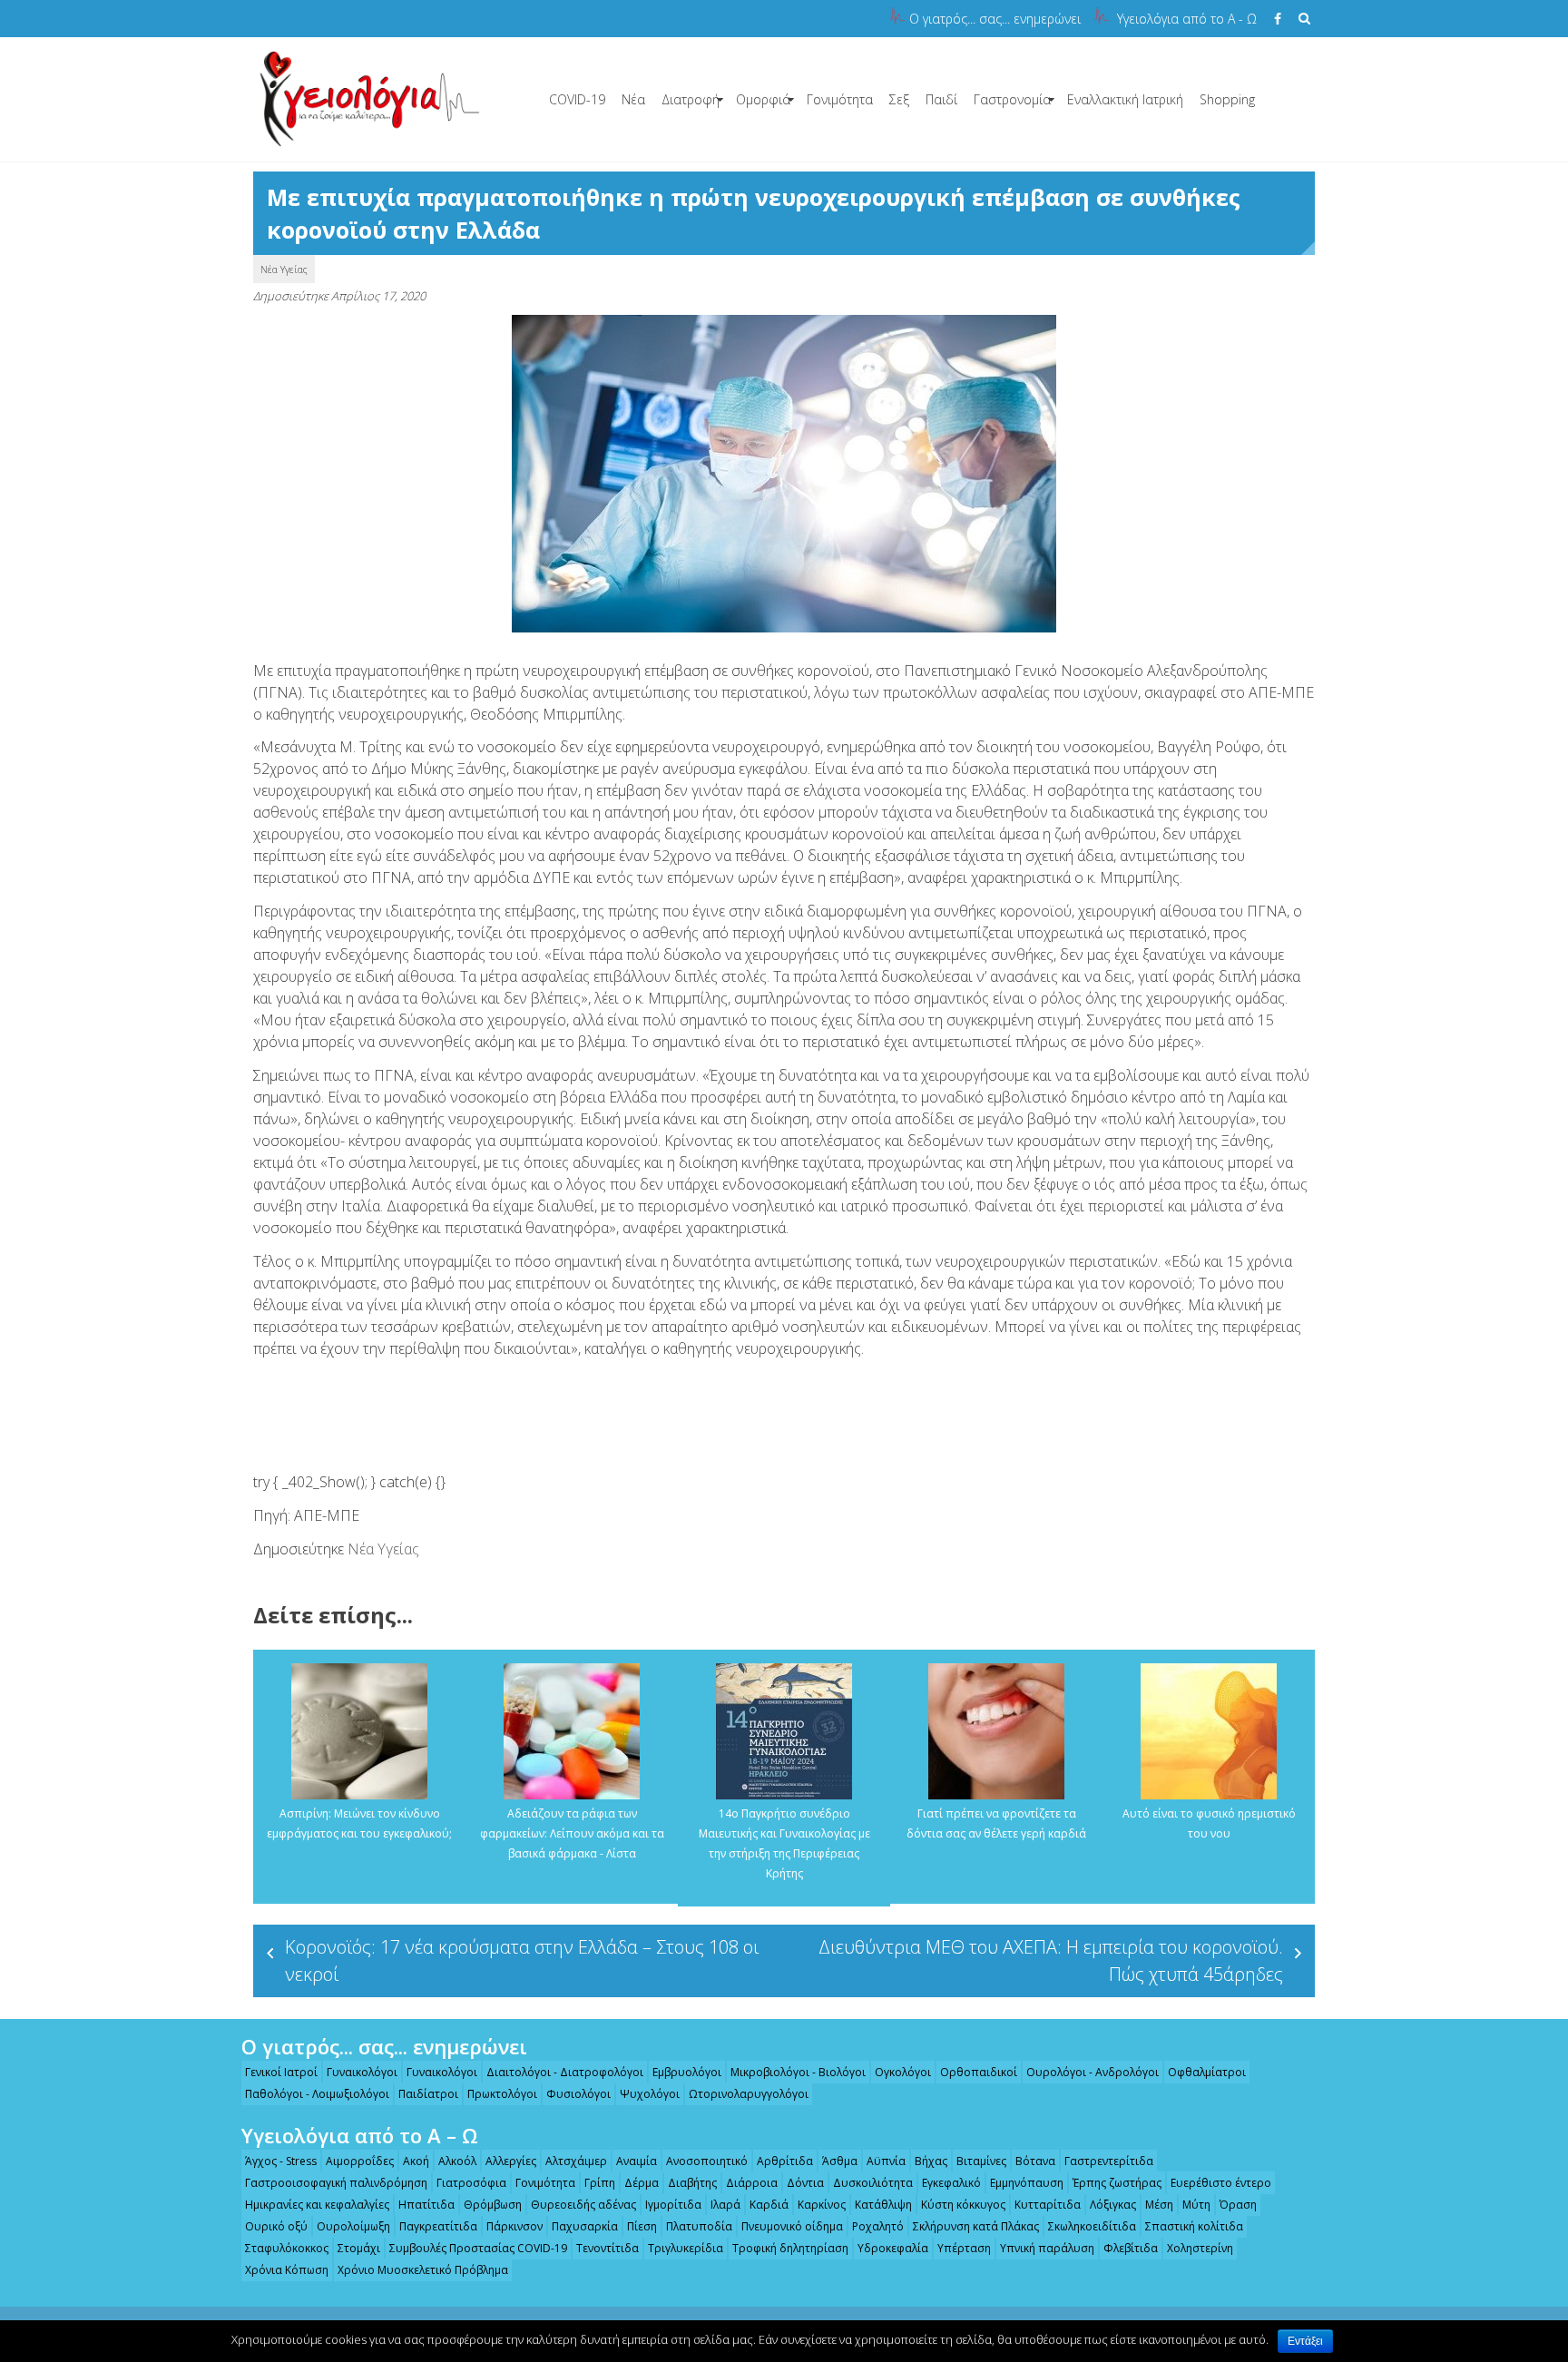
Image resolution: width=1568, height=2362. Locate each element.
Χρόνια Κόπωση (287, 2270)
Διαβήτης (692, 2183)
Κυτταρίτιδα (1048, 2205)
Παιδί (941, 99)
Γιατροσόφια (471, 2183)
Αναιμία (637, 2161)
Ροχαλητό (878, 2226)
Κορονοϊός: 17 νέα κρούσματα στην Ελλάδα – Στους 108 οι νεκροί (522, 1960)
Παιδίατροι (428, 2094)
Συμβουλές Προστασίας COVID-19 (478, 2248)
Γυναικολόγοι (362, 2072)
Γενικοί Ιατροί (281, 2072)
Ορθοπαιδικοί (979, 2072)
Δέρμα (642, 2183)
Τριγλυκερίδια (686, 2248)
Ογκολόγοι (903, 2072)
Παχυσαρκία (585, 2226)
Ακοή (416, 2161)
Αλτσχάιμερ (576, 2161)
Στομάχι (359, 2248)
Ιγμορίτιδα (673, 2205)
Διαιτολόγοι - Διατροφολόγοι (565, 2072)
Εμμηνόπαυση (1027, 2183)
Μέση (1159, 2205)
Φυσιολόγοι (578, 2094)
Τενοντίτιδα (608, 2248)
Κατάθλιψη (883, 2205)
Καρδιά (769, 2205)
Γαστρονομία (1012, 99)
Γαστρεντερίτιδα (1109, 2161)
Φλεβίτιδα (1131, 2248)
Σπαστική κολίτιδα (1194, 2226)
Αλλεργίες (511, 2161)
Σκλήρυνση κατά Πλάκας (976, 2226)
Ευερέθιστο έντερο (1221, 2183)
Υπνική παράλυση (1047, 2248)
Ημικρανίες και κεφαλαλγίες (317, 2205)
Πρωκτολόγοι (502, 2094)
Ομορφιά (763, 99)
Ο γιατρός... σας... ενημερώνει (995, 19)
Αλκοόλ (457, 2161)
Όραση (1238, 2205)
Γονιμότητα (840, 99)
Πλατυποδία (699, 2226)
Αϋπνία (886, 2161)
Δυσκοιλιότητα (873, 2183)
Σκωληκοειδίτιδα (1092, 2226)
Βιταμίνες (981, 2161)
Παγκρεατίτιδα (438, 2226)
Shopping (1227, 99)
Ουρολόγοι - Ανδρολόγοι (1093, 2072)
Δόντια (805, 2183)
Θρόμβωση (493, 2205)
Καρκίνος (822, 2205)
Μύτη (1196, 2205)
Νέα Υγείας (284, 269)
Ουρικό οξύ (276, 2226)
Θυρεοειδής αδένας (583, 2205)
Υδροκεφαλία (893, 2248)
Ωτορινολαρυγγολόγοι (749, 2094)
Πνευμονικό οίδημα (792, 2226)
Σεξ (899, 99)
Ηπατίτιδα (426, 2205)
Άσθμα (840, 2161)
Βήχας (931, 2161)
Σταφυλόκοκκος (287, 2248)
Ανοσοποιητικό (707, 2161)
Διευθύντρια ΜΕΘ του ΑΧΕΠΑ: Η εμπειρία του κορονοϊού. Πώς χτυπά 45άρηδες (1051, 1960)
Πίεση (642, 2226)
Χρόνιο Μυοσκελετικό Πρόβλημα (423, 2270)
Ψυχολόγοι (650, 2094)
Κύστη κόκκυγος (963, 2205)
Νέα (633, 99)
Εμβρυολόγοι (687, 2072)
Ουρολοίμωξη (353, 2226)
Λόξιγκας (1113, 2205)
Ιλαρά (725, 2205)
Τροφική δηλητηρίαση (790, 2248)
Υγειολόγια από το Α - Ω (1187, 19)
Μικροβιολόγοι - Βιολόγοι (798, 2072)
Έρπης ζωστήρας (1117, 2183)
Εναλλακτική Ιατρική (1125, 99)
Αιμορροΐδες (360, 2161)
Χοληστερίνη (1200, 2248)
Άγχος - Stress (281, 2161)
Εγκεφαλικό (951, 2183)
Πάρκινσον (514, 2226)
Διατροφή (691, 99)
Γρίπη (600, 2183)
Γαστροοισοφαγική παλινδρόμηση (336, 2183)
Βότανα (1035, 2161)
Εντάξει (1305, 2341)
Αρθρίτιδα (785, 2161)
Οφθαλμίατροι (1207, 2072)
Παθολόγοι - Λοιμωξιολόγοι (317, 2094)
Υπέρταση (964, 2248)
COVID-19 (577, 99)
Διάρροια (752, 2183)
